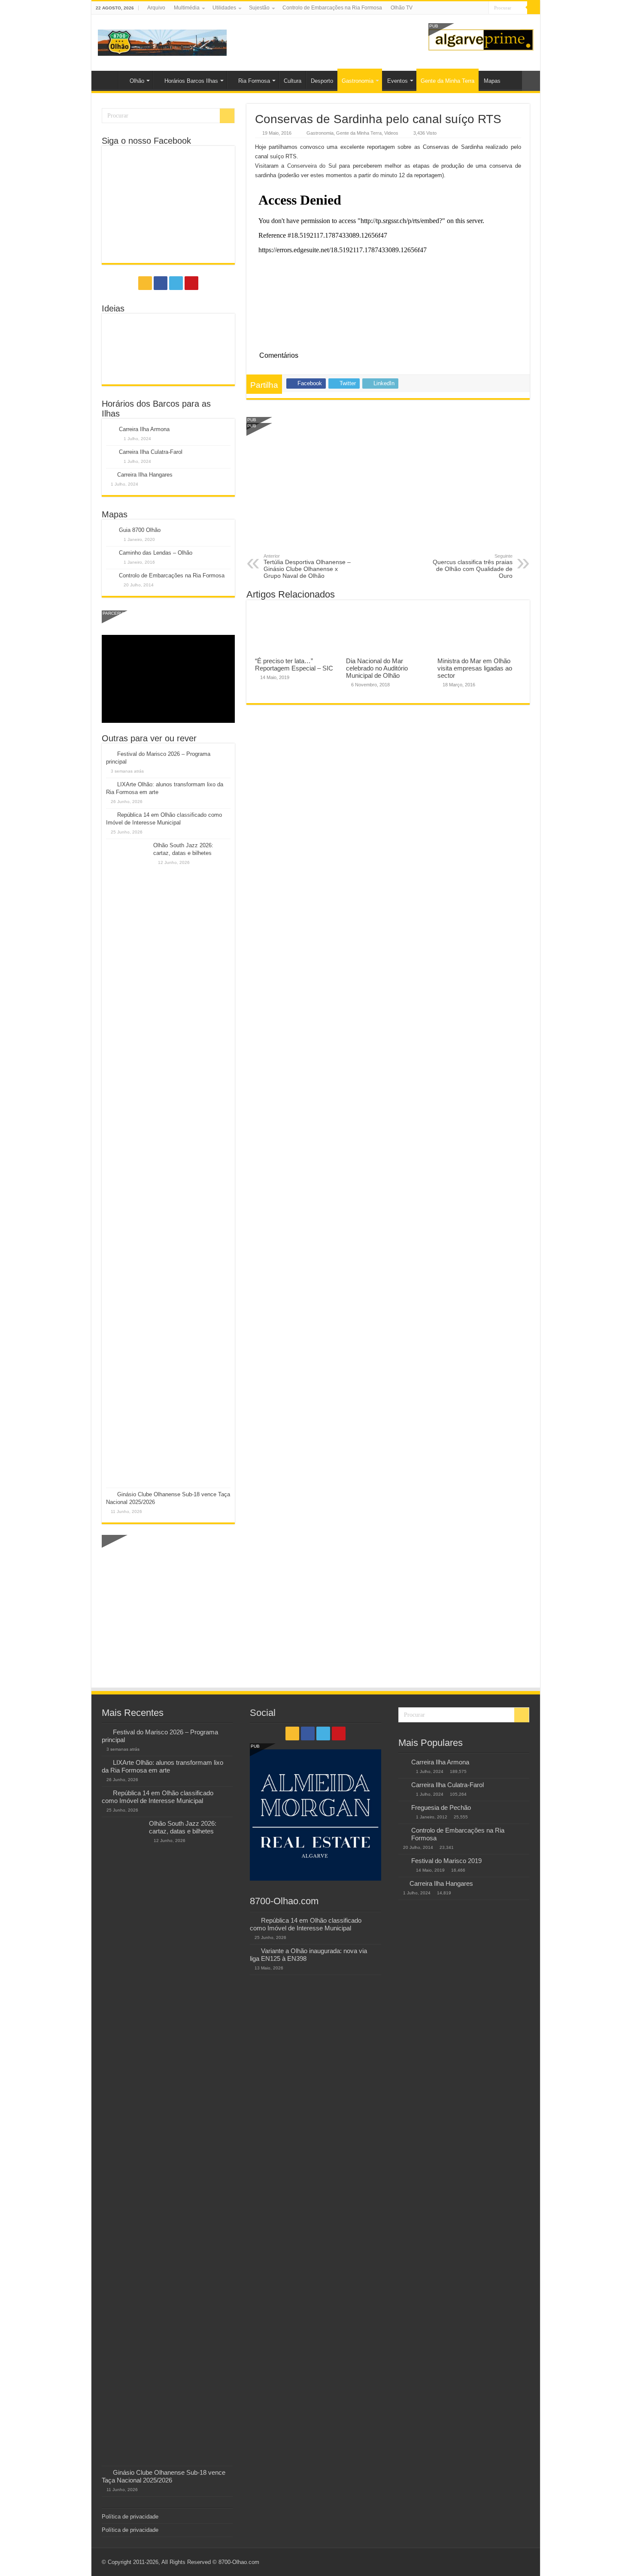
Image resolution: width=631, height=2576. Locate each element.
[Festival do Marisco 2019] (403, 1861)
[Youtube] (482, 8)
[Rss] (458, 8)
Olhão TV (402, 8)
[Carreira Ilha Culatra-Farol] (403, 1785)
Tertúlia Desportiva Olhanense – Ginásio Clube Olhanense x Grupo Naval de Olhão (307, 566)
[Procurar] (534, 8)
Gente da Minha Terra (447, 81)
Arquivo (156, 8)
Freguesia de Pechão (441, 1807)
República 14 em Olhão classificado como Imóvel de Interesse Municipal (158, 1797)
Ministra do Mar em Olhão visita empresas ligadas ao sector (475, 668)
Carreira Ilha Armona (144, 429)
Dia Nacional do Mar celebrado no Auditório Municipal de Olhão (377, 668)
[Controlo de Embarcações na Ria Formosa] (403, 1831)
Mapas (492, 81)
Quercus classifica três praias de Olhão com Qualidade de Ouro (473, 566)
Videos (391, 133)
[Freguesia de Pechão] (403, 1808)
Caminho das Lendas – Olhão (156, 553)
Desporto (322, 81)
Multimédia (187, 8)
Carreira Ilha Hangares (145, 475)
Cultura (293, 81)
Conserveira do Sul (312, 166)
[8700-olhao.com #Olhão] (162, 41)
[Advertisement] (388, 489)
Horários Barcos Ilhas (191, 81)
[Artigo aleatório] (531, 81)
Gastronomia (358, 81)
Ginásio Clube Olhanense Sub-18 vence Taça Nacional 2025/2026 (164, 2476)
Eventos (397, 81)
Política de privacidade (130, 2517)
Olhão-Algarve (107, 80)
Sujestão (259, 8)
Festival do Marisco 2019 (446, 1861)
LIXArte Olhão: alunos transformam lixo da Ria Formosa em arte (162, 1766)
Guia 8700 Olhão (140, 530)
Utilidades (224, 8)
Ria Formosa (254, 81)
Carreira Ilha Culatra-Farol (151, 452)
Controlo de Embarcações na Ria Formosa (332, 8)
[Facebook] (466, 8)
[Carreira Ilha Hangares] (402, 1883)
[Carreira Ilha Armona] (403, 1763)
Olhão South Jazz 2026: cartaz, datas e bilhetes (183, 1827)
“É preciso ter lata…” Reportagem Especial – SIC (294, 664)
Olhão (137, 81)
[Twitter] (474, 8)
